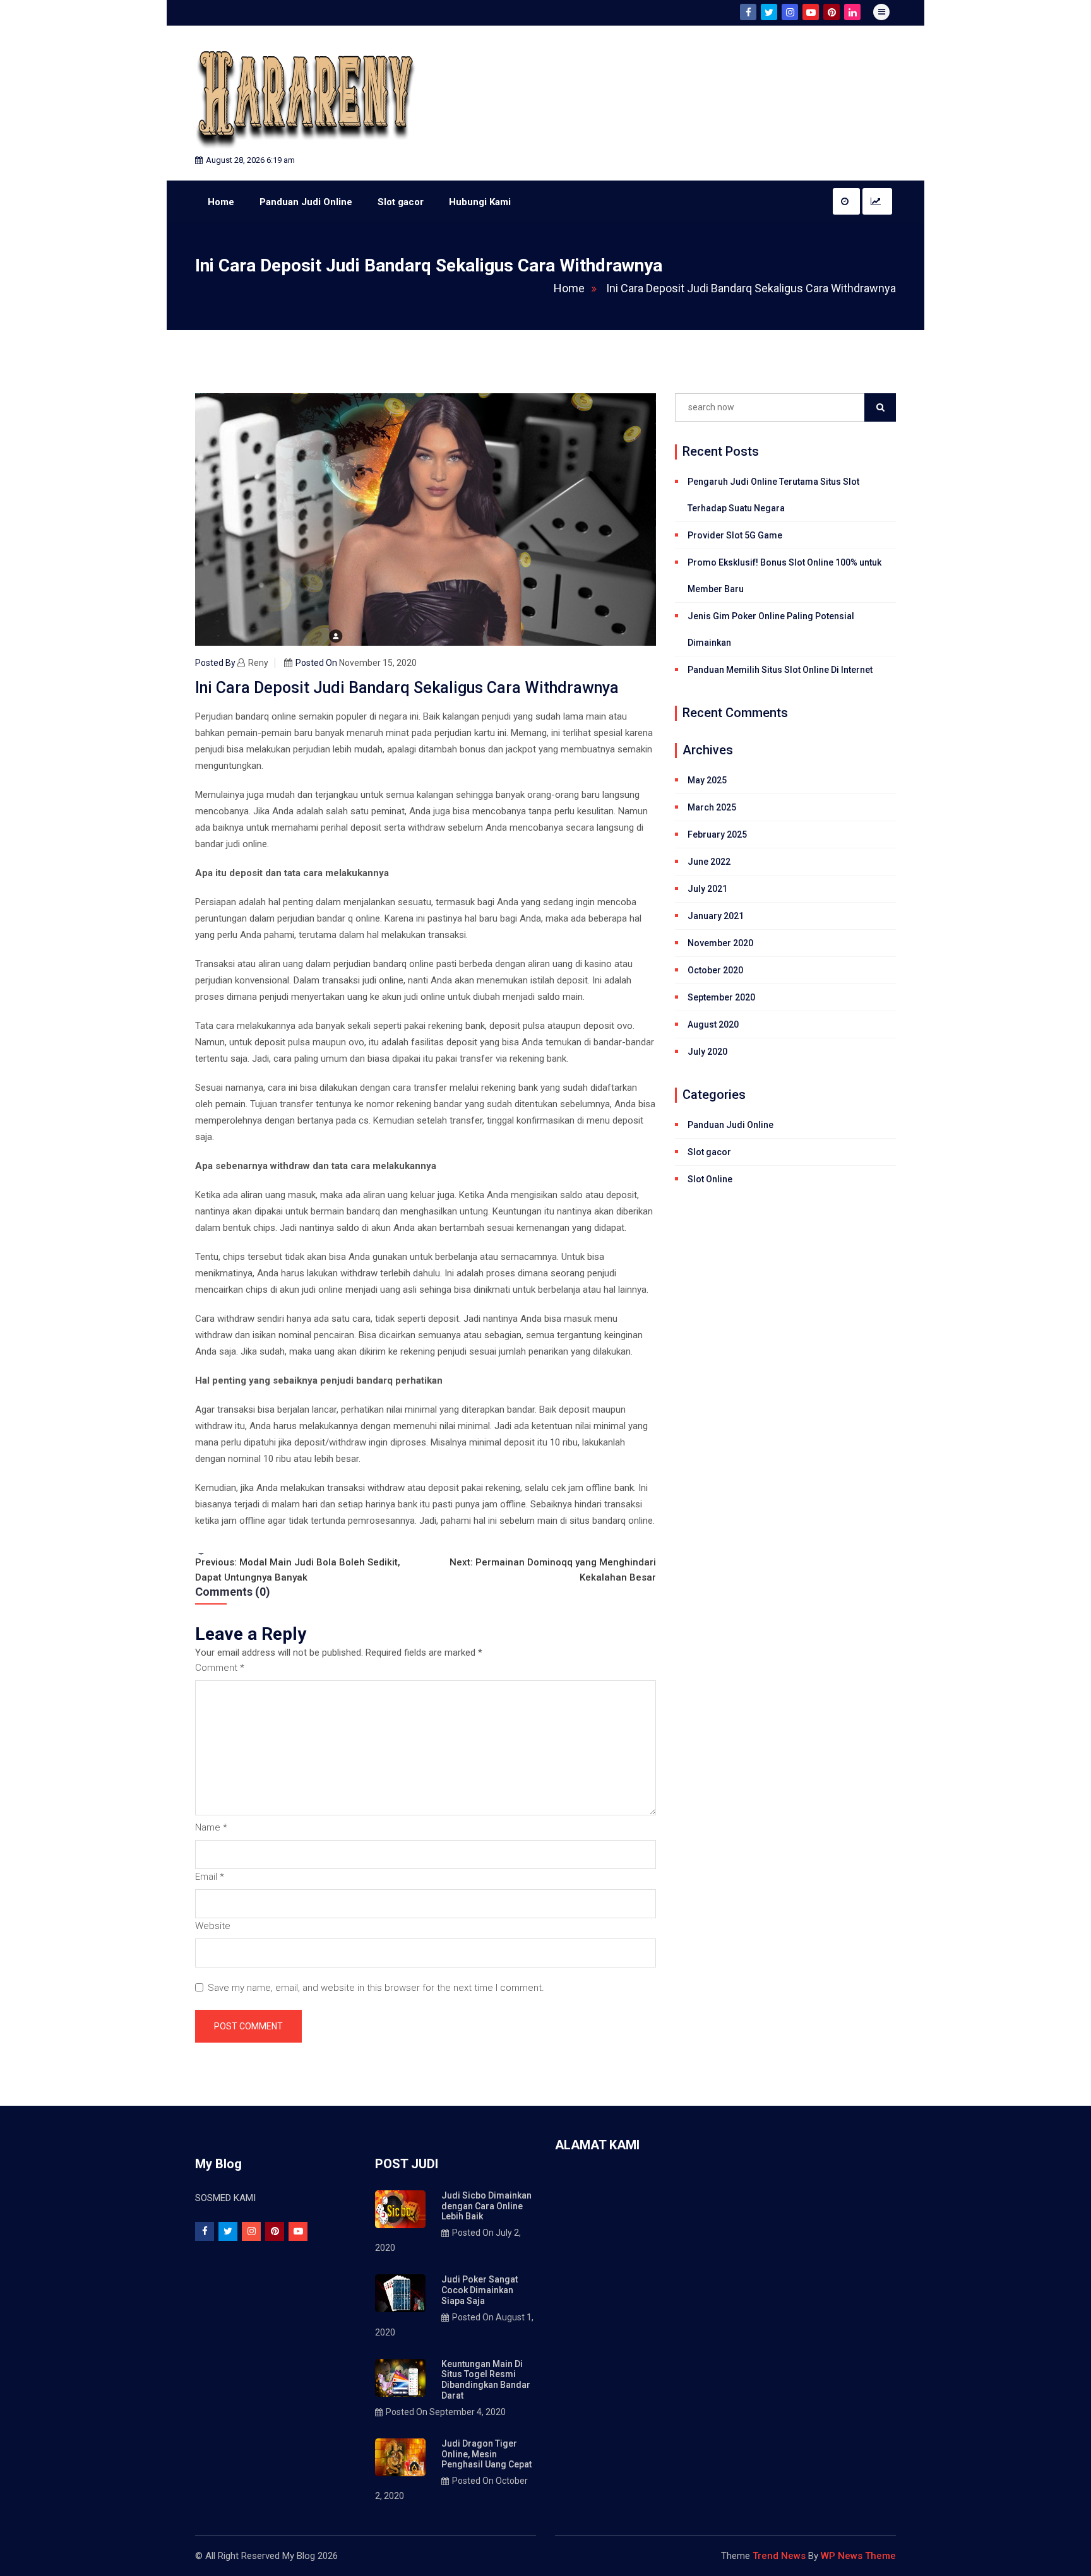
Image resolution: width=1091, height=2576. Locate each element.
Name (211, 1827)
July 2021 (707, 889)
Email (210, 1877)
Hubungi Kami (480, 202)
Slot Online (710, 1179)
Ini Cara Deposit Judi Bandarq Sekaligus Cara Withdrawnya (751, 288)
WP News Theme (858, 2556)
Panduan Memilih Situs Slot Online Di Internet (780, 670)
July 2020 (707, 1052)
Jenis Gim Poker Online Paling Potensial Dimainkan (771, 629)
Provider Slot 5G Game (735, 535)
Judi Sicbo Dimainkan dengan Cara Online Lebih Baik (486, 2206)
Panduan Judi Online (306, 202)
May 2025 (707, 780)
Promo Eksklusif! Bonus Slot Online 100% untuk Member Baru (784, 576)
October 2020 (715, 970)
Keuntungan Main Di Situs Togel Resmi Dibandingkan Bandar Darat (486, 2380)
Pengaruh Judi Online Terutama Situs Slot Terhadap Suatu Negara (773, 495)
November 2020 (720, 943)
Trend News (779, 2556)
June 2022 (709, 862)
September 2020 (721, 997)
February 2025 (717, 834)
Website (213, 1926)
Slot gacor (401, 202)
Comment (220, 1668)
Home (221, 202)
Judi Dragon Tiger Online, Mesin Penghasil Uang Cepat (486, 2454)
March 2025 (712, 807)
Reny (258, 663)
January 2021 (716, 916)
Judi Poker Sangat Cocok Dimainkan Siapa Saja (480, 2290)
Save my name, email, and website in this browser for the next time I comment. (376, 1988)
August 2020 (713, 1024)
